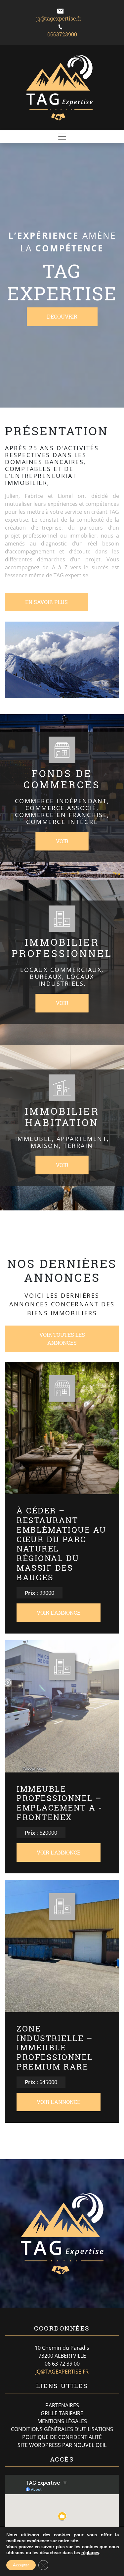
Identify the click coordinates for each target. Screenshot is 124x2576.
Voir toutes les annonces (62, 1339)
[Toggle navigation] (62, 137)
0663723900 (62, 34)
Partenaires (62, 2405)
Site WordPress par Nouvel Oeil (62, 2445)
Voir (62, 841)
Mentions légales (62, 2421)
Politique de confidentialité (62, 2437)
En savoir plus (46, 602)
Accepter (21, 2565)
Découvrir (62, 317)
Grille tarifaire (62, 2413)
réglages (90, 2553)
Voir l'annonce (59, 1613)
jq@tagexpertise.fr (59, 18)
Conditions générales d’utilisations (62, 2429)
